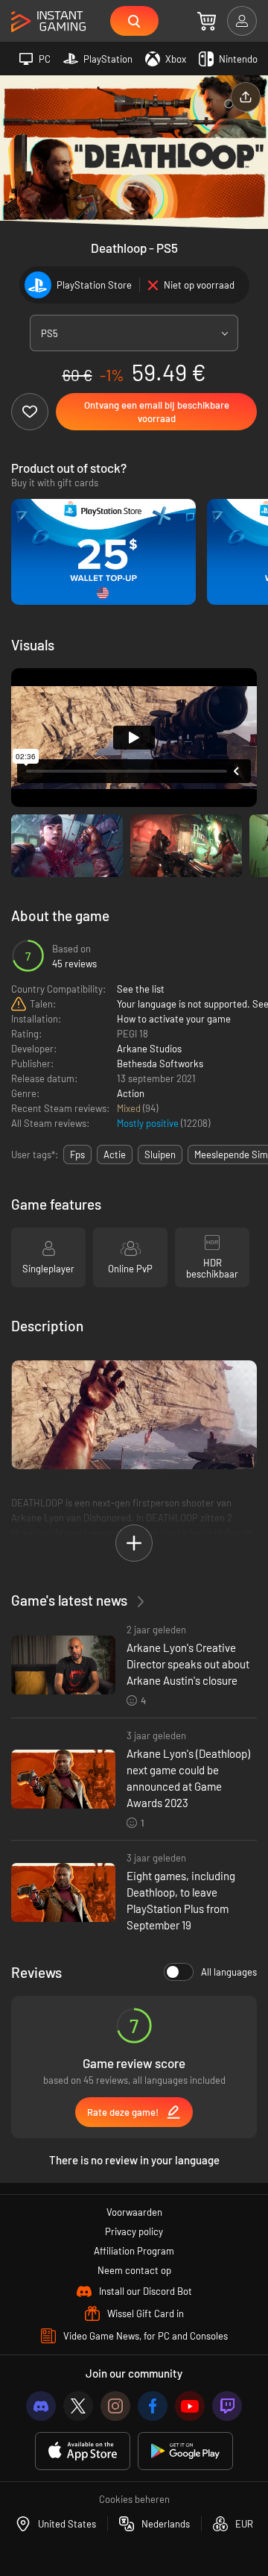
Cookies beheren (134, 2499)
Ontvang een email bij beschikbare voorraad (157, 412)
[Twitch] (227, 2406)
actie (115, 1155)
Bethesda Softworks (160, 1064)
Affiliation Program (134, 2251)
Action (131, 1093)
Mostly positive (149, 1123)
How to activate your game (174, 1019)
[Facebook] (153, 2406)
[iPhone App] (83, 2451)
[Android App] (185, 2451)
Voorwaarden (134, 2212)
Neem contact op (134, 2270)
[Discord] (41, 2406)
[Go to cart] (207, 21)
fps (77, 1155)
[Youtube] (190, 2406)
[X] (78, 2406)
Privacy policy (134, 2231)
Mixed (130, 1108)
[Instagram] (115, 2406)
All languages (229, 1972)
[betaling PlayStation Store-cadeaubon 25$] (103, 552)
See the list (141, 989)
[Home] (48, 22)
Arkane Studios (149, 1049)
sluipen (160, 1155)
